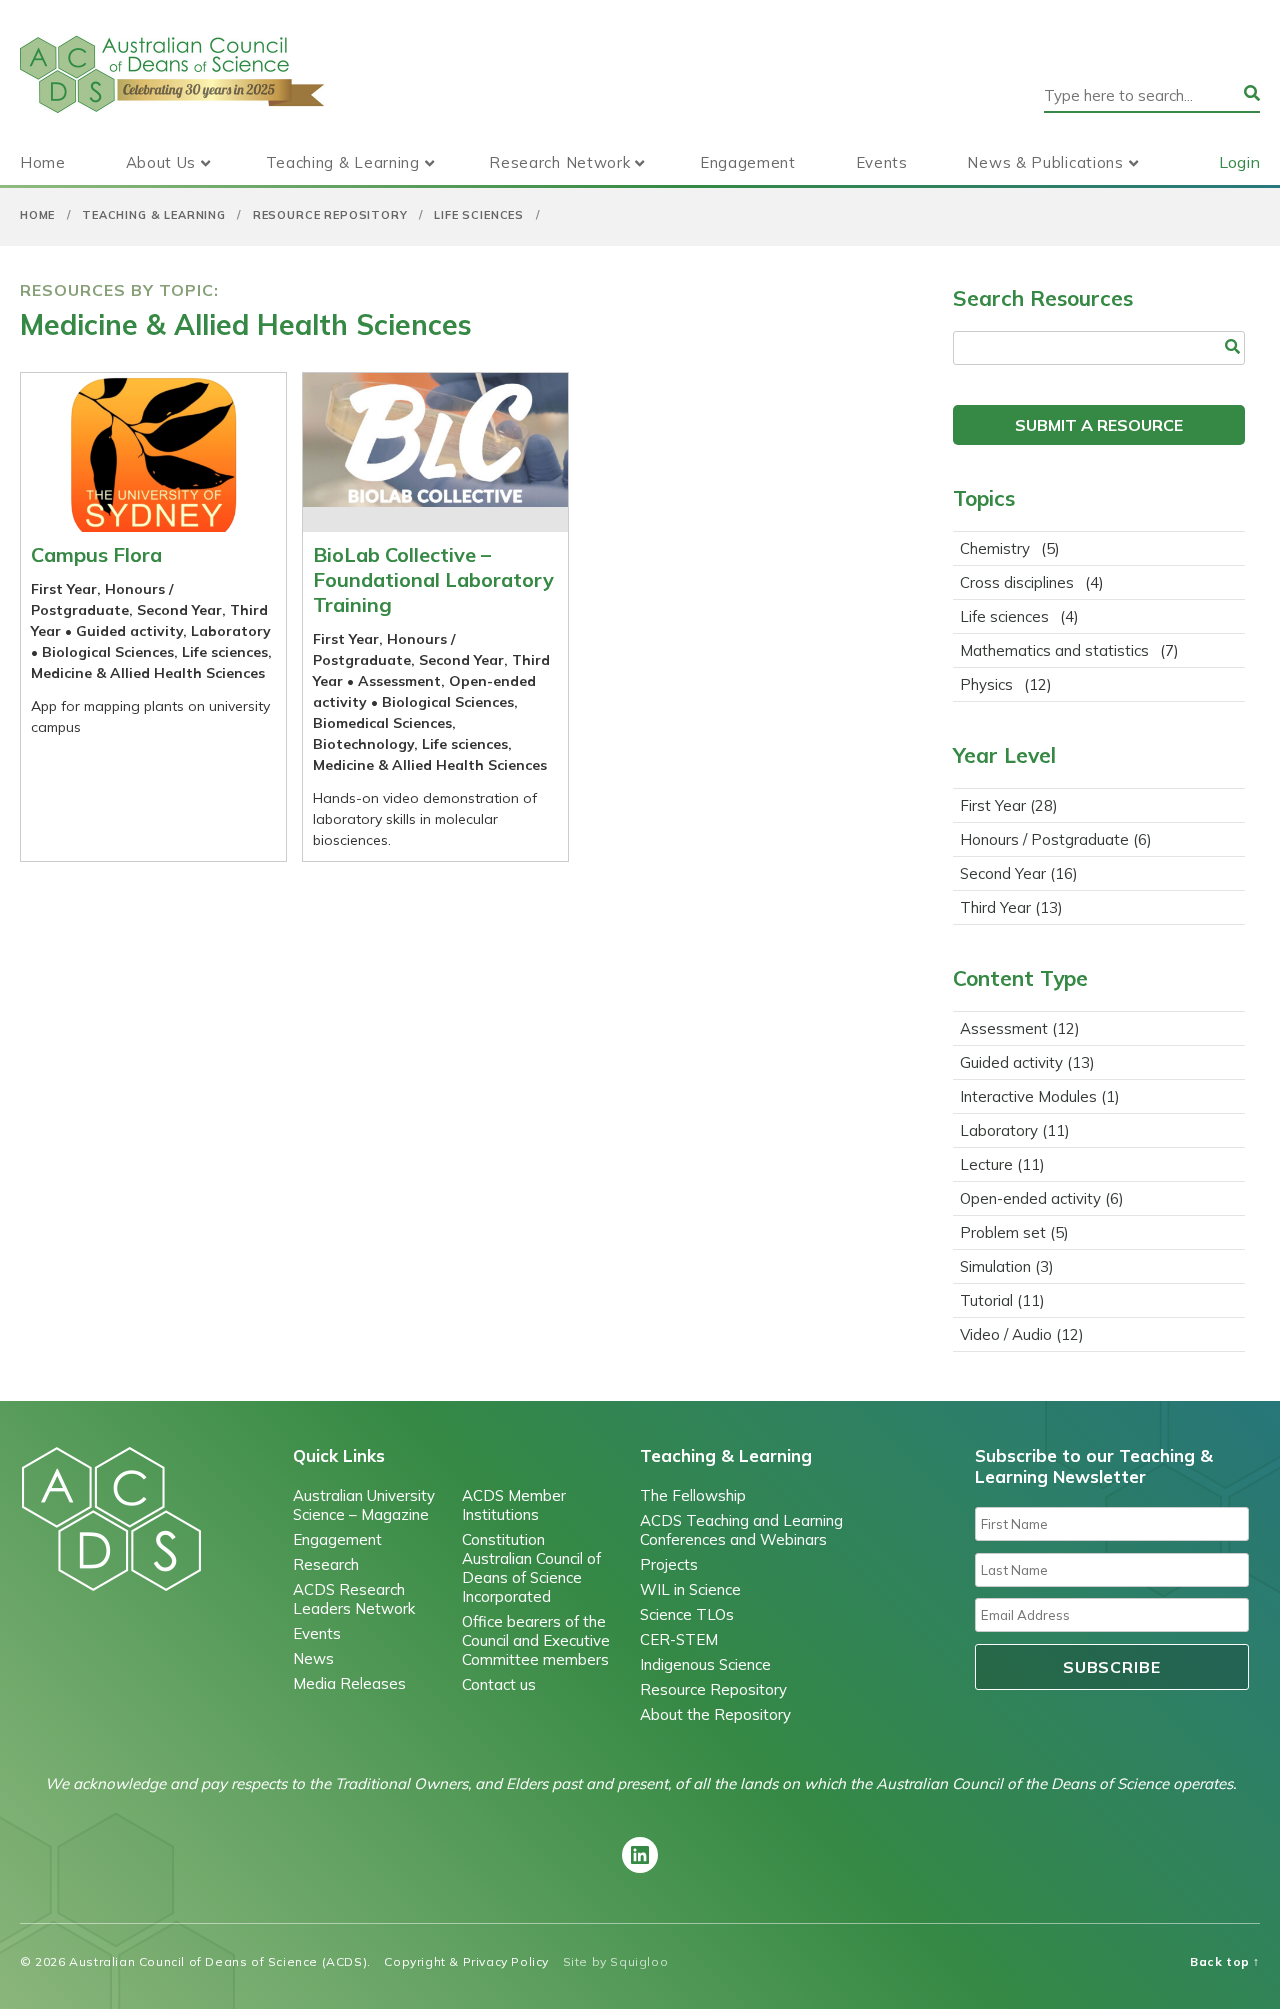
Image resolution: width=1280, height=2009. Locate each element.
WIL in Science (690, 1589)
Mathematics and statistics (1054, 650)
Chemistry (995, 548)
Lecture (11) (1002, 1164)
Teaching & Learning (343, 162)
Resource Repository (330, 215)
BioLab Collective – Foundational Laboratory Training (433, 579)
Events (882, 162)
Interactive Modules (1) (1040, 1096)
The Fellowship (693, 1495)
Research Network (559, 162)
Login (1239, 162)
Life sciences (479, 215)
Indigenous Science (705, 1664)
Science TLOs (687, 1614)
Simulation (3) (1007, 1266)
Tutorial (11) (1002, 1300)
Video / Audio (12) (1022, 1334)
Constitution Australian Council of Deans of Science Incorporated (531, 1568)
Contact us (499, 1684)
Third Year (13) (1011, 907)
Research (326, 1564)
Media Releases (349, 1683)
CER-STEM (679, 1639)
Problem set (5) (1014, 1232)
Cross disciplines (1017, 582)
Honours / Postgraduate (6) (1056, 839)
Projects (669, 1564)
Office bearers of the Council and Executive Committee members (536, 1640)
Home (43, 162)
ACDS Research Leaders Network (354, 1599)
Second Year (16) (1019, 873)
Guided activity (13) (1027, 1062)
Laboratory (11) (1015, 1130)
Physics (986, 684)
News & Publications (1045, 162)
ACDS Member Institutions (514, 1505)
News (313, 1658)
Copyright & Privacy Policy (466, 1961)
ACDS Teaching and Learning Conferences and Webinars (741, 1530)
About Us (161, 162)
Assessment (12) (1020, 1028)
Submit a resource (1099, 425)
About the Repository (715, 1714)
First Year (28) (1009, 805)
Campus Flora (96, 554)
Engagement (748, 162)
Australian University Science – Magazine (364, 1505)
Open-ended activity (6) (1042, 1198)
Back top (1225, 1961)
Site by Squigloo (616, 1961)
